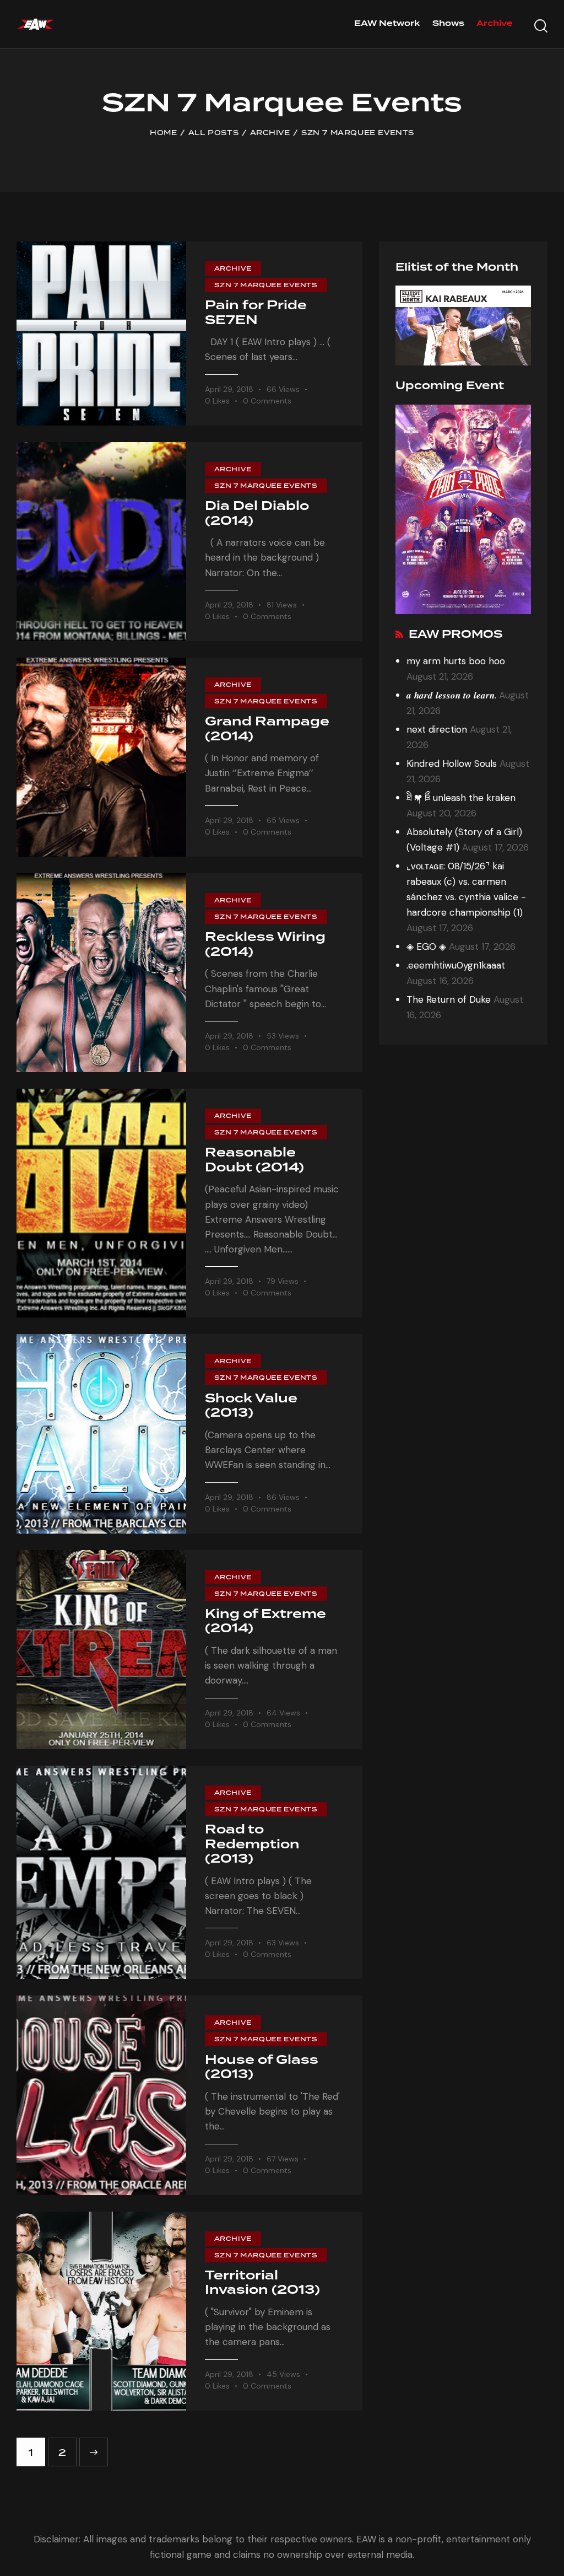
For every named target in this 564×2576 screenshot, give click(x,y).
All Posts (213, 133)
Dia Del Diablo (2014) (257, 514)
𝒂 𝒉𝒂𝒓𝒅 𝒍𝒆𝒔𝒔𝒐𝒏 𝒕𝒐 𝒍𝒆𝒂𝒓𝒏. (451, 695)
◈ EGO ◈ (426, 946)
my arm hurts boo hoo (456, 661)
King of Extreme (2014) (265, 1622)
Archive (270, 133)
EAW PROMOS (456, 635)
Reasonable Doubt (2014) (254, 1161)
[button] (224, 401)
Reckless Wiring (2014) (265, 945)
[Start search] (541, 26)
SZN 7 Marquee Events (266, 285)
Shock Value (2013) (251, 1407)
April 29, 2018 (229, 389)
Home (163, 133)
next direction (437, 729)
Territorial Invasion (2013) (262, 2284)
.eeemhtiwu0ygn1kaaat (456, 965)
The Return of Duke (449, 999)
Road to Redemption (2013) (252, 1845)
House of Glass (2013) (262, 2068)
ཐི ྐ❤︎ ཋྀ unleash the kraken (461, 798)
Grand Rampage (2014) (267, 730)
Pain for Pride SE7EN (256, 313)
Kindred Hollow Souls (452, 763)
